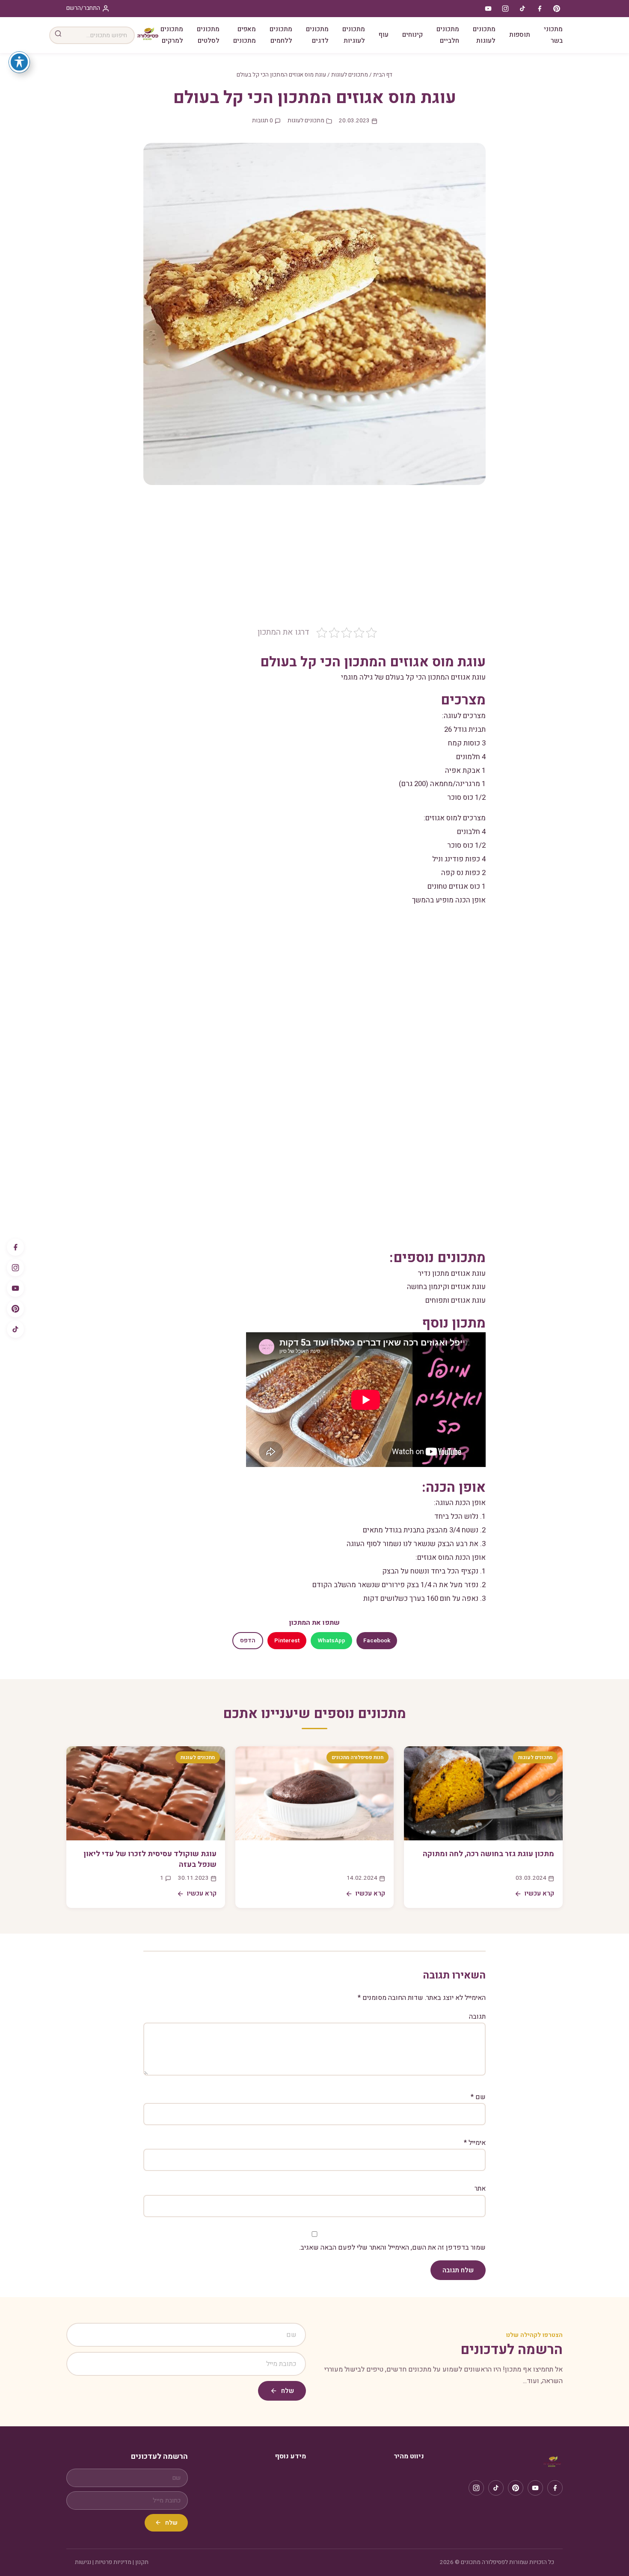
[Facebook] (15, 1247)
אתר (480, 2189)
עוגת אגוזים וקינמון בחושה (446, 1287)
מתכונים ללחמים (281, 35)
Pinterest (287, 1641)
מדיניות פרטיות (113, 2562)
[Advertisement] (314, 562)
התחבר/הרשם (83, 8)
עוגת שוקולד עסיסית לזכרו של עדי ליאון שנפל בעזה (150, 1859)
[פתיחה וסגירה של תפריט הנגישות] (19, 62)
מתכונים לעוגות (484, 35)
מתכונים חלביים (448, 35)
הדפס (248, 1641)
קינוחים (412, 35)
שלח (288, 2391)
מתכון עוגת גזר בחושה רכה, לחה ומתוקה (488, 1854)
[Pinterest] (15, 1309)
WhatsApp (331, 1641)
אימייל (475, 2143)
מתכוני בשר (553, 35)
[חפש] (58, 35)
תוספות (520, 35)
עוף (384, 35)
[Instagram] (15, 1268)
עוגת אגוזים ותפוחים (455, 1300)
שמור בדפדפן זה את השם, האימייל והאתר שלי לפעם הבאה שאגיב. (392, 2248)
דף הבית (383, 75)
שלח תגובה (458, 2270)
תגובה (477, 2017)
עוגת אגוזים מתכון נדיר (452, 1273)
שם (478, 2097)
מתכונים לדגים (317, 35)
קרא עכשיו (539, 1893)
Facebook (377, 1641)
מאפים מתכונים (245, 35)
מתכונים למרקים (172, 35)
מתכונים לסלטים (208, 35)
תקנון (142, 2562)
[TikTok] (15, 1329)
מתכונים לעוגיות (354, 35)
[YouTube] (15, 1288)
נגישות (83, 2562)
